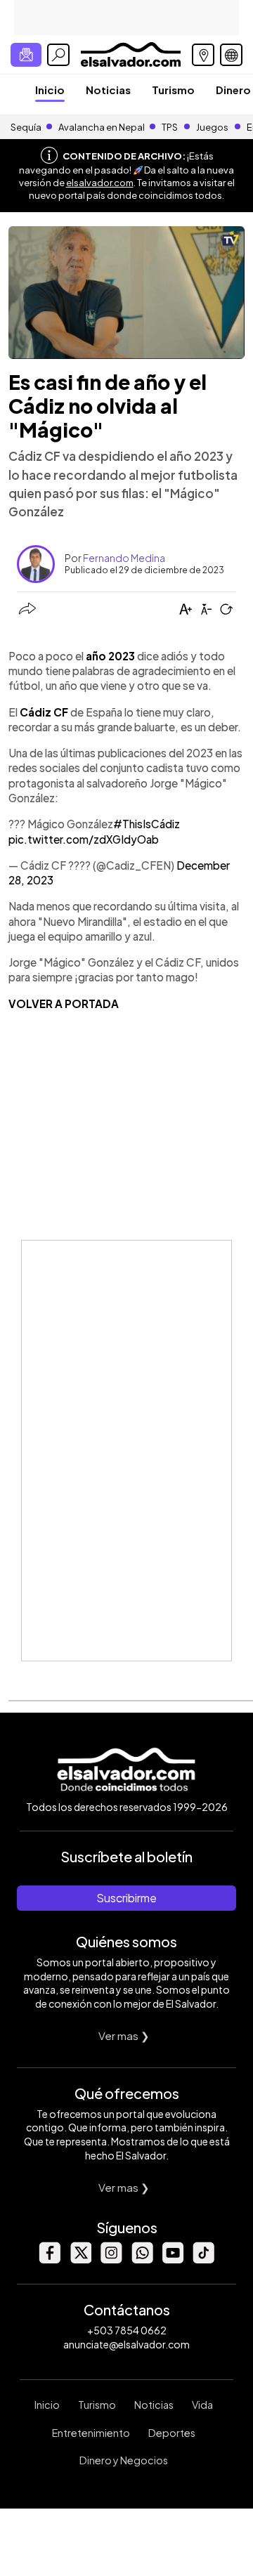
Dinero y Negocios (124, 2460)
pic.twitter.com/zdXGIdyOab (84, 839)
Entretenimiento (91, 2433)
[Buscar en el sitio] (58, 55)
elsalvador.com (100, 183)
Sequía (26, 127)
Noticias (108, 90)
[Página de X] (80, 2260)
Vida (202, 2405)
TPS (170, 127)
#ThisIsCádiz (147, 824)
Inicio (50, 90)
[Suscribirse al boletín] (26, 55)
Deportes (172, 2433)
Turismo (173, 90)
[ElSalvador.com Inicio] (130, 53)
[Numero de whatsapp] (142, 2260)
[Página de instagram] (111, 2260)
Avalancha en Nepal (102, 127)
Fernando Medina (124, 558)
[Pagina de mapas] (203, 55)
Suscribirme (126, 1898)
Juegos (212, 127)
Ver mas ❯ (124, 2035)
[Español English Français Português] (231, 55)
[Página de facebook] (49, 2260)
